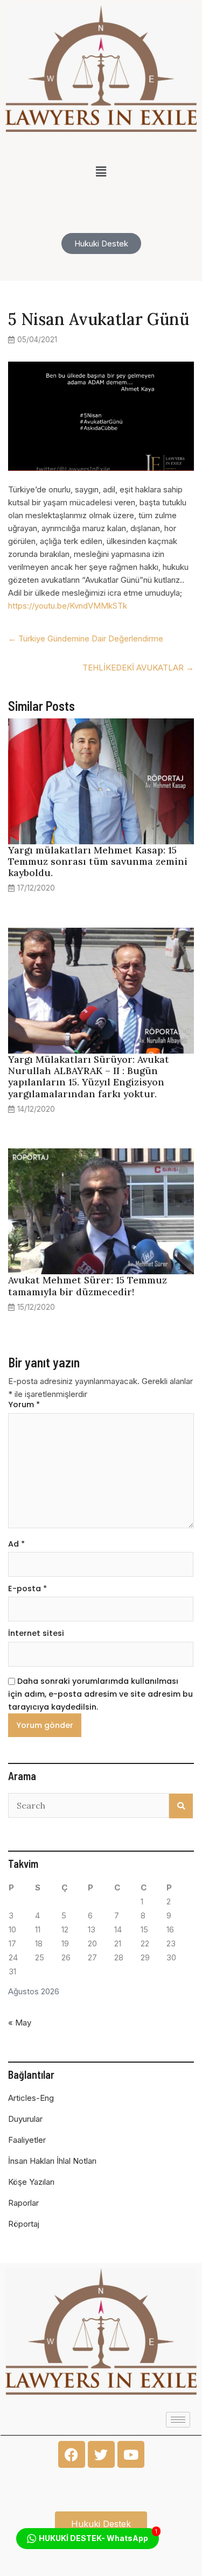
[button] (101, 171)
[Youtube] (131, 2454)
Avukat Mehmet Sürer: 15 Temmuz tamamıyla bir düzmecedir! (88, 1286)
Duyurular (25, 2119)
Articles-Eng (31, 2098)
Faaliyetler (27, 2140)
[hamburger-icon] (178, 2420)
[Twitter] (101, 2454)
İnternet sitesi (36, 1633)
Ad (16, 1544)
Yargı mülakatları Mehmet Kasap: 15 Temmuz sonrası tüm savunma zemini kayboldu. (98, 861)
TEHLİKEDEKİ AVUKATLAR (138, 668)
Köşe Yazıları (31, 2182)
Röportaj (24, 2224)
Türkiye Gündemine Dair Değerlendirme (86, 638)
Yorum (24, 1405)
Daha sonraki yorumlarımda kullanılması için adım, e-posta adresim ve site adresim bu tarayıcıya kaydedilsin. (100, 1694)
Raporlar (23, 2203)
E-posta (27, 1589)
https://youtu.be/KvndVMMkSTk (68, 606)
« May (20, 2023)
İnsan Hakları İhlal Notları (52, 2161)
